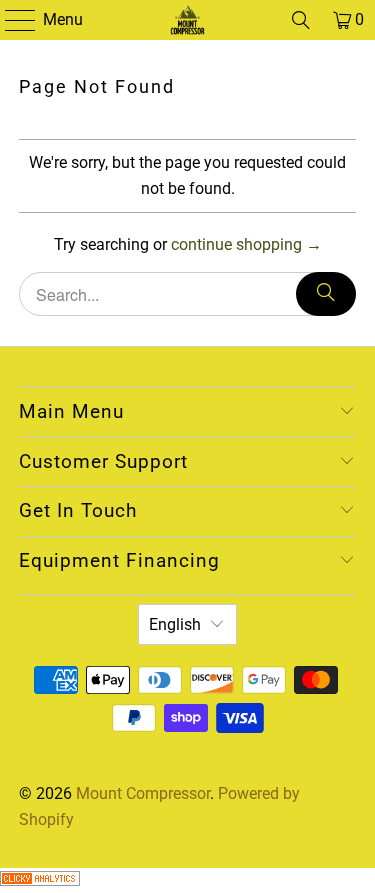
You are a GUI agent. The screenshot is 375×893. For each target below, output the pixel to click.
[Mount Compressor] (188, 20)
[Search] (301, 20)
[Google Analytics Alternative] (40, 880)
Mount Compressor (143, 793)
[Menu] (10, 20)
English (175, 624)
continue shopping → (246, 244)
